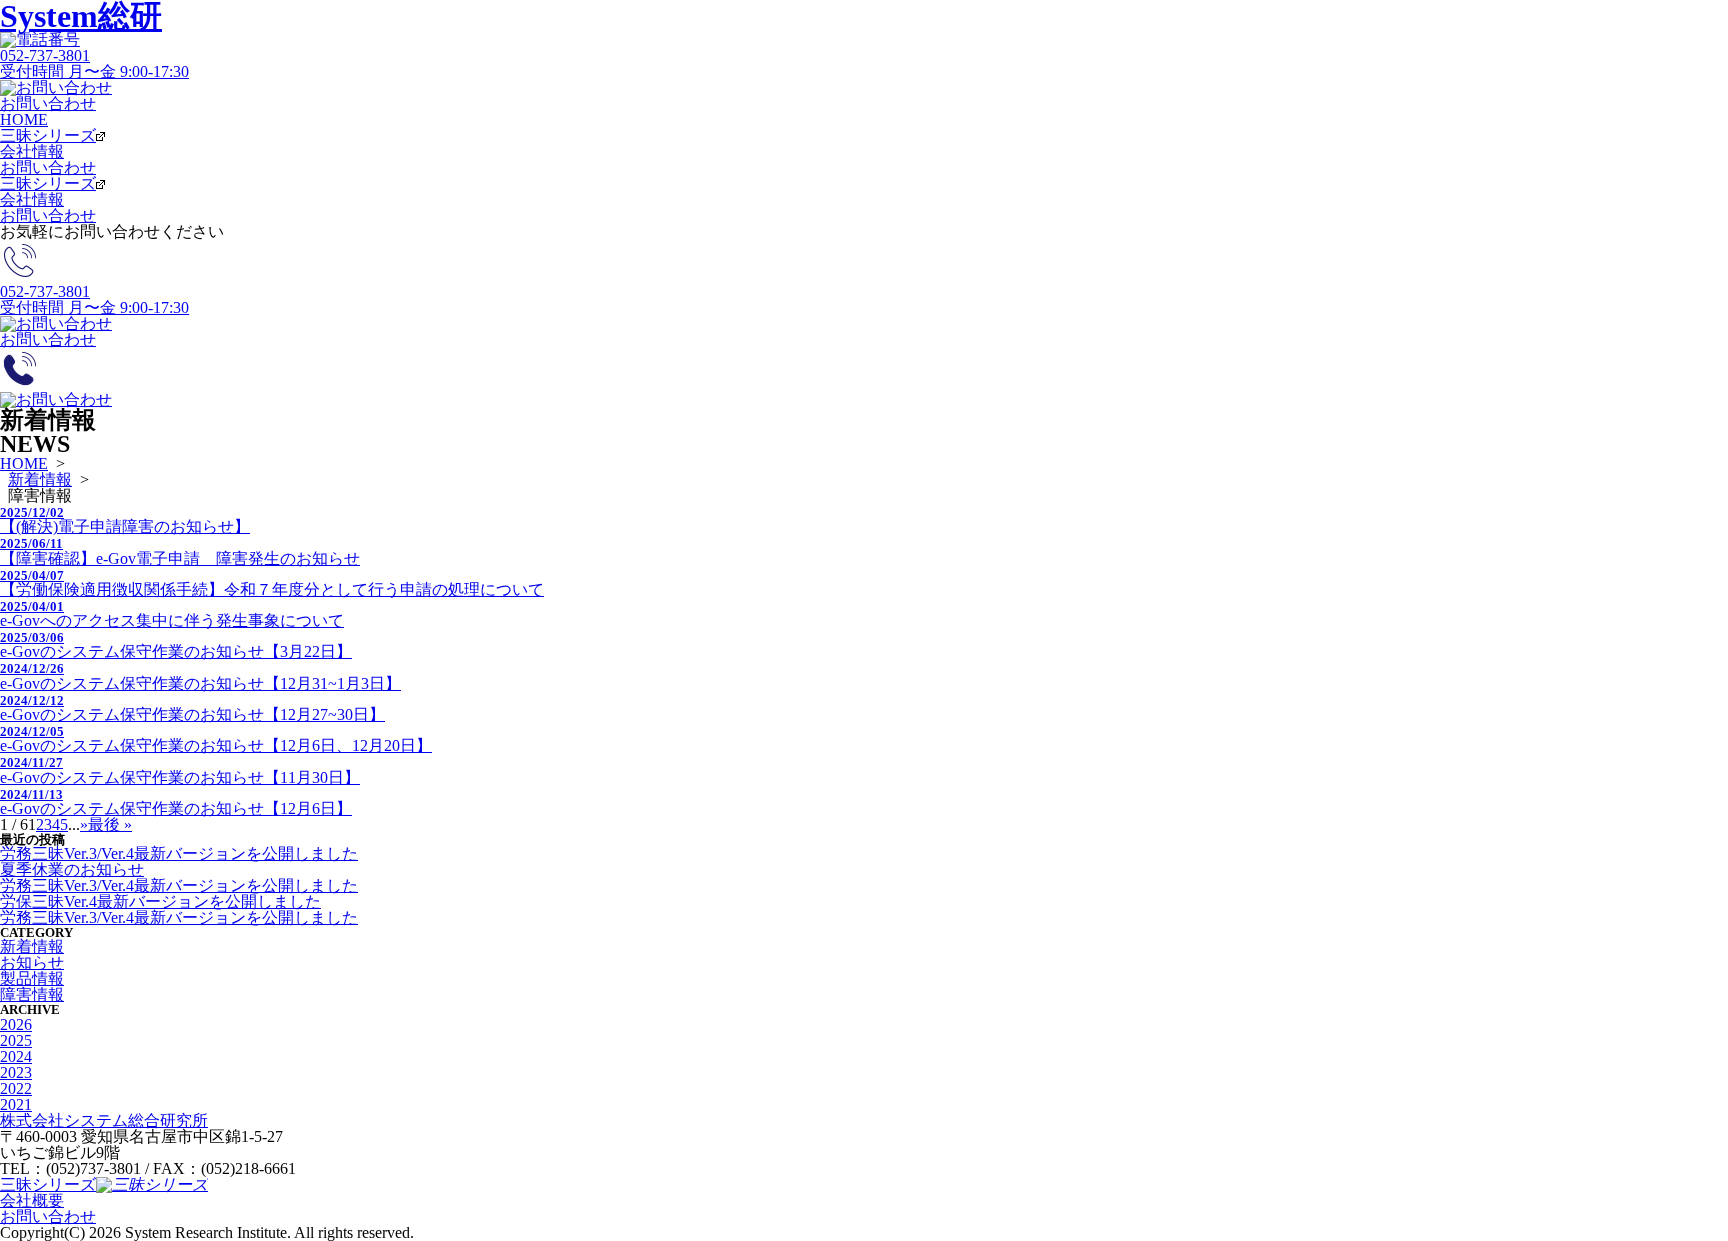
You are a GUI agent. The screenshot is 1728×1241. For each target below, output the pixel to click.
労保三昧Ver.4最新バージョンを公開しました (160, 901)
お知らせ (32, 962)
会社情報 (32, 151)
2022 (16, 1088)
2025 (16, 1040)
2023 (16, 1072)
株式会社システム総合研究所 (104, 1120)
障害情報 (32, 994)
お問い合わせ (48, 167)
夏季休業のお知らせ (72, 869)
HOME (24, 119)
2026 (16, 1024)
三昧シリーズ (48, 135)
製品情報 (32, 978)
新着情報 (40, 479)
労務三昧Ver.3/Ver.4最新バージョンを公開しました (179, 853)
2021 (16, 1104)
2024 (16, 1056)
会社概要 (32, 1200)
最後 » (110, 824)
